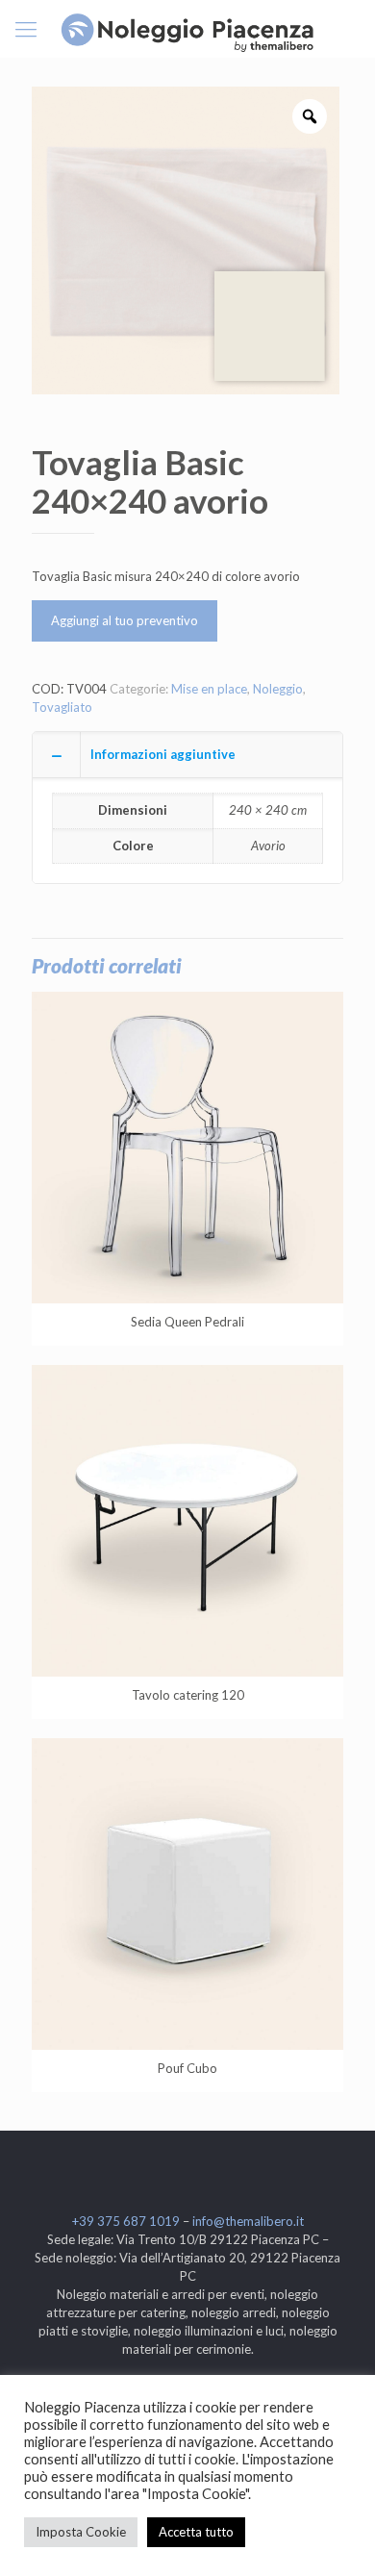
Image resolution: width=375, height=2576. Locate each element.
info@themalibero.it (248, 2221)
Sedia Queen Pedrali (187, 1322)
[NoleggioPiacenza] (187, 29)
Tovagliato (62, 707)
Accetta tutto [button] (196, 2532)
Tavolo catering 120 (188, 1695)
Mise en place (209, 689)
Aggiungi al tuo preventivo (125, 620)
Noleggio (278, 689)
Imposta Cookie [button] (81, 2532)
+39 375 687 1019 (126, 2221)
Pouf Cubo (187, 2068)
